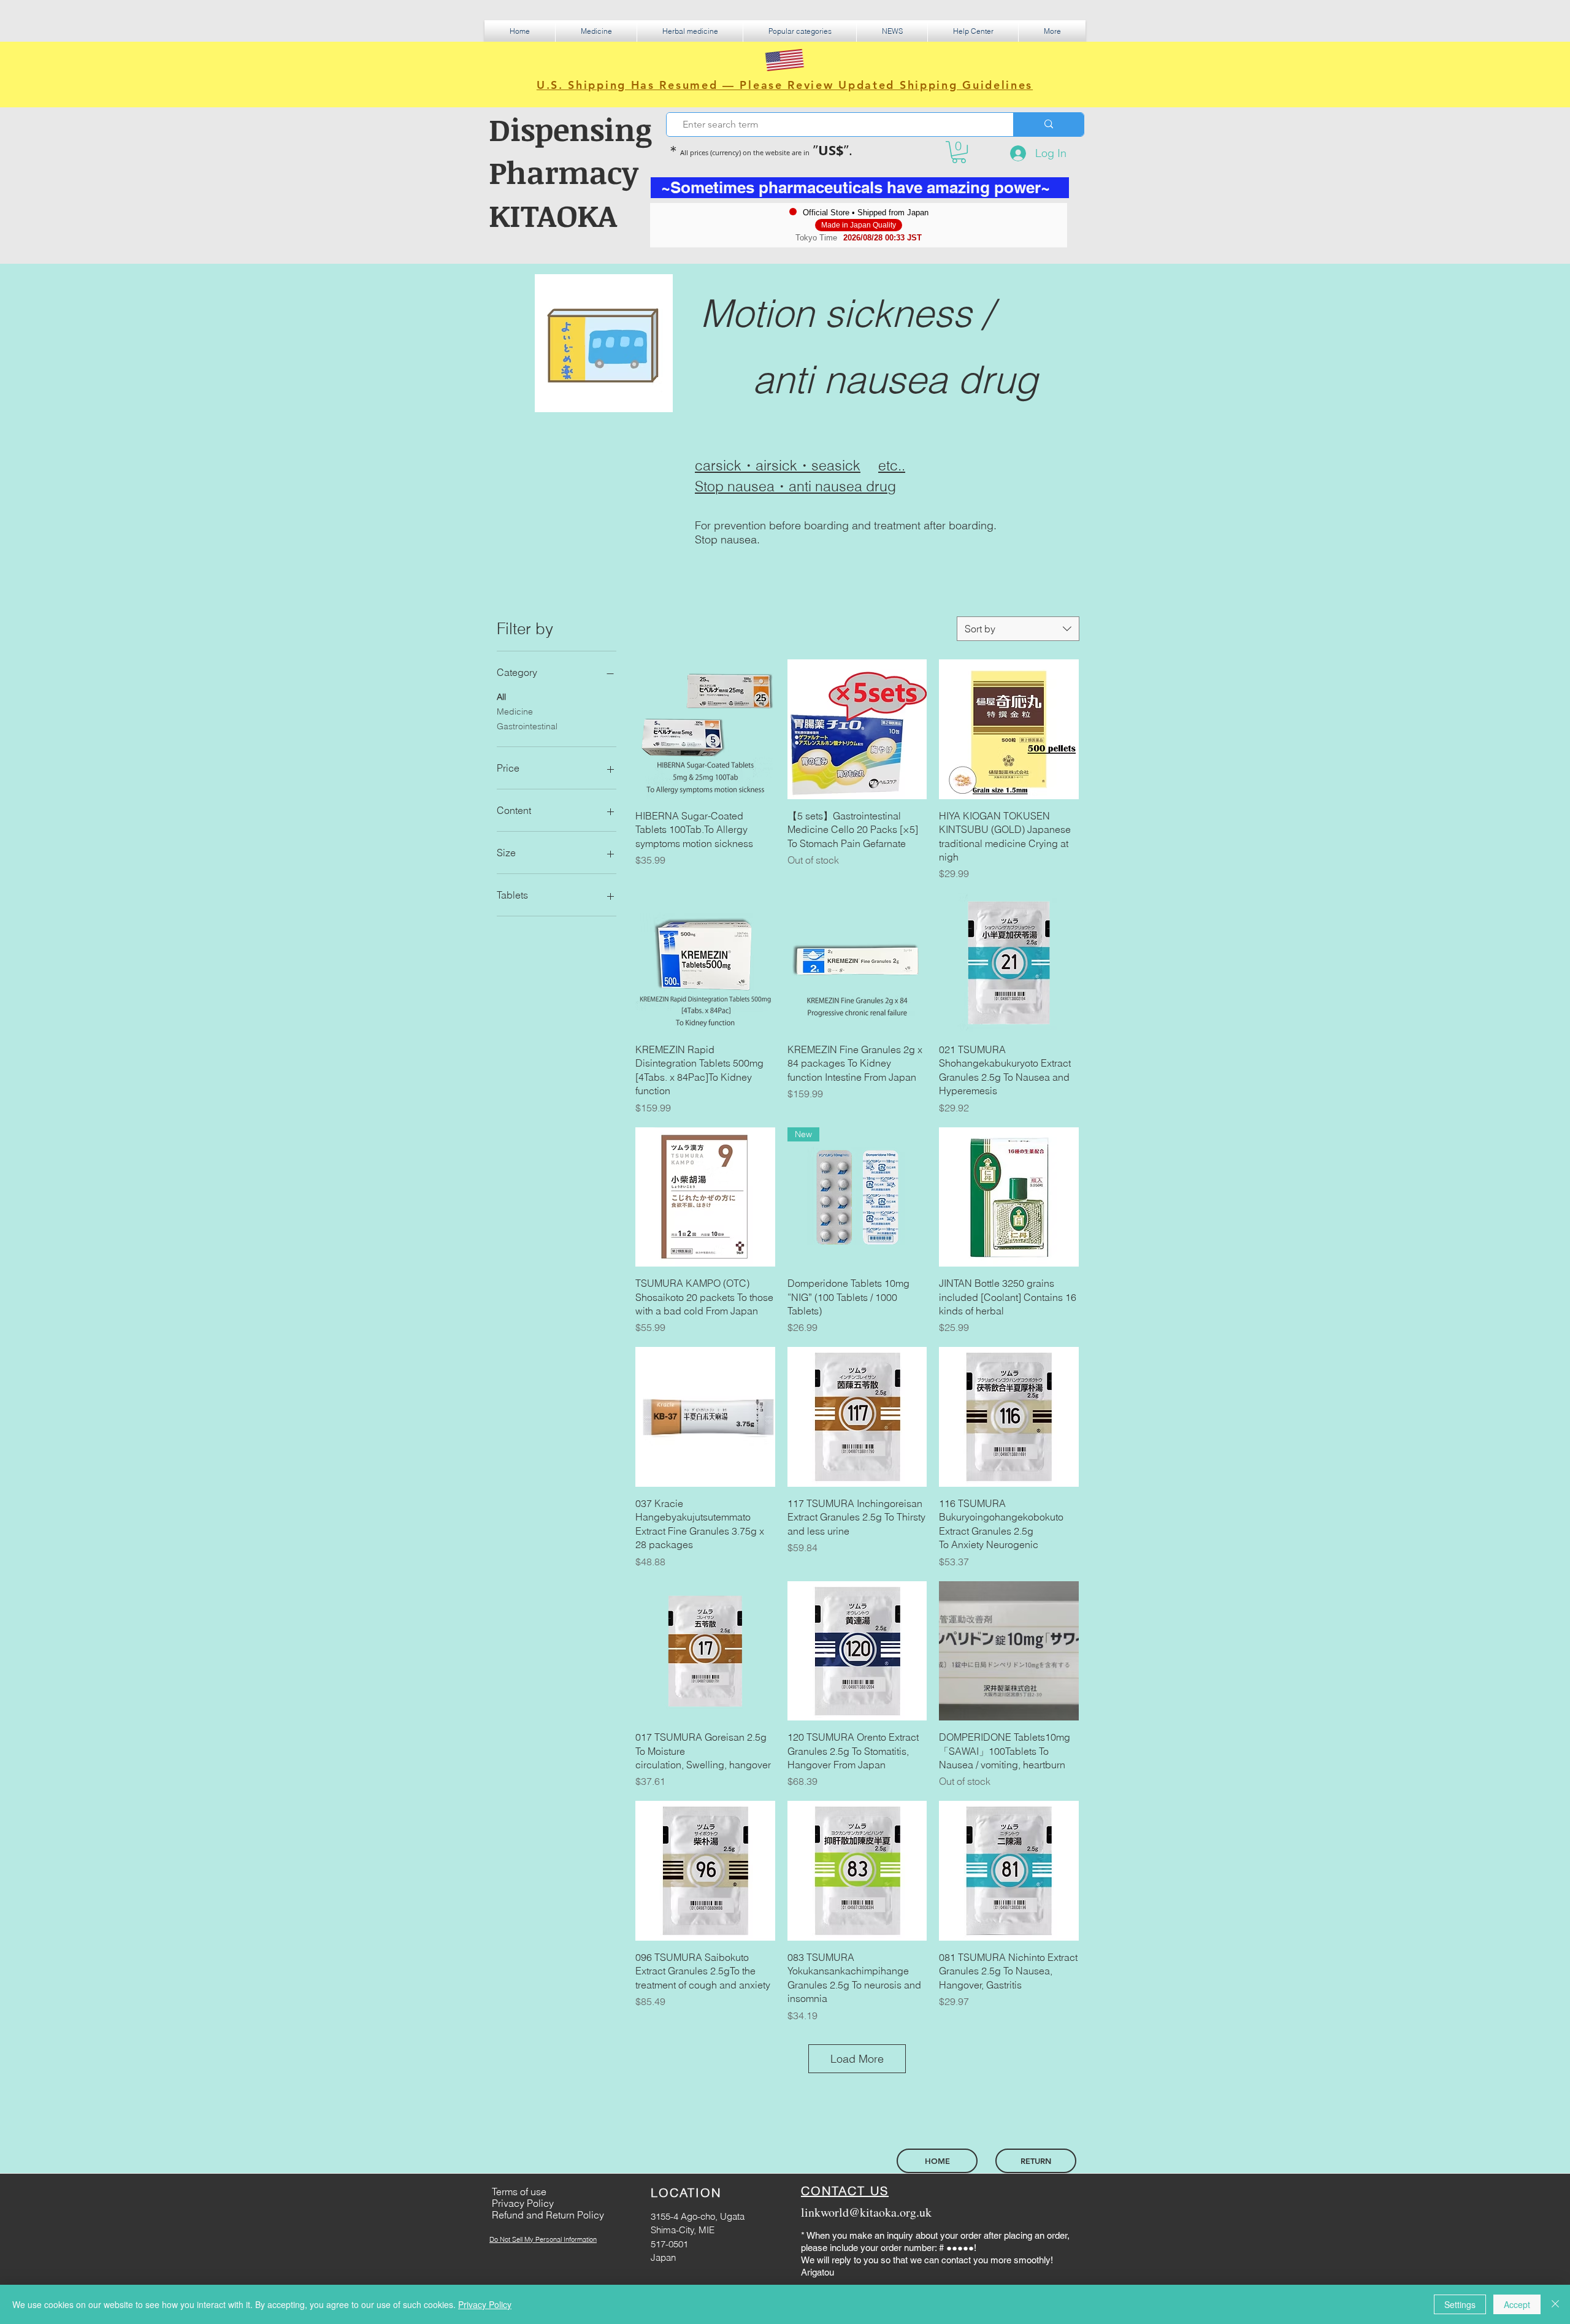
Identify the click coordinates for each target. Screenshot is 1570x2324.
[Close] (1555, 2304)
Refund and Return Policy (548, 2215)
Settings (1460, 2304)
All (501, 697)
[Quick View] (705, 729)
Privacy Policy (485, 2304)
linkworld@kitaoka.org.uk (866, 2212)
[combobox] (1018, 629)
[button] (596, 31)
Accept (1517, 2304)
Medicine (515, 711)
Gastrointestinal (527, 726)
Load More (857, 2059)
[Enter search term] (1048, 125)
